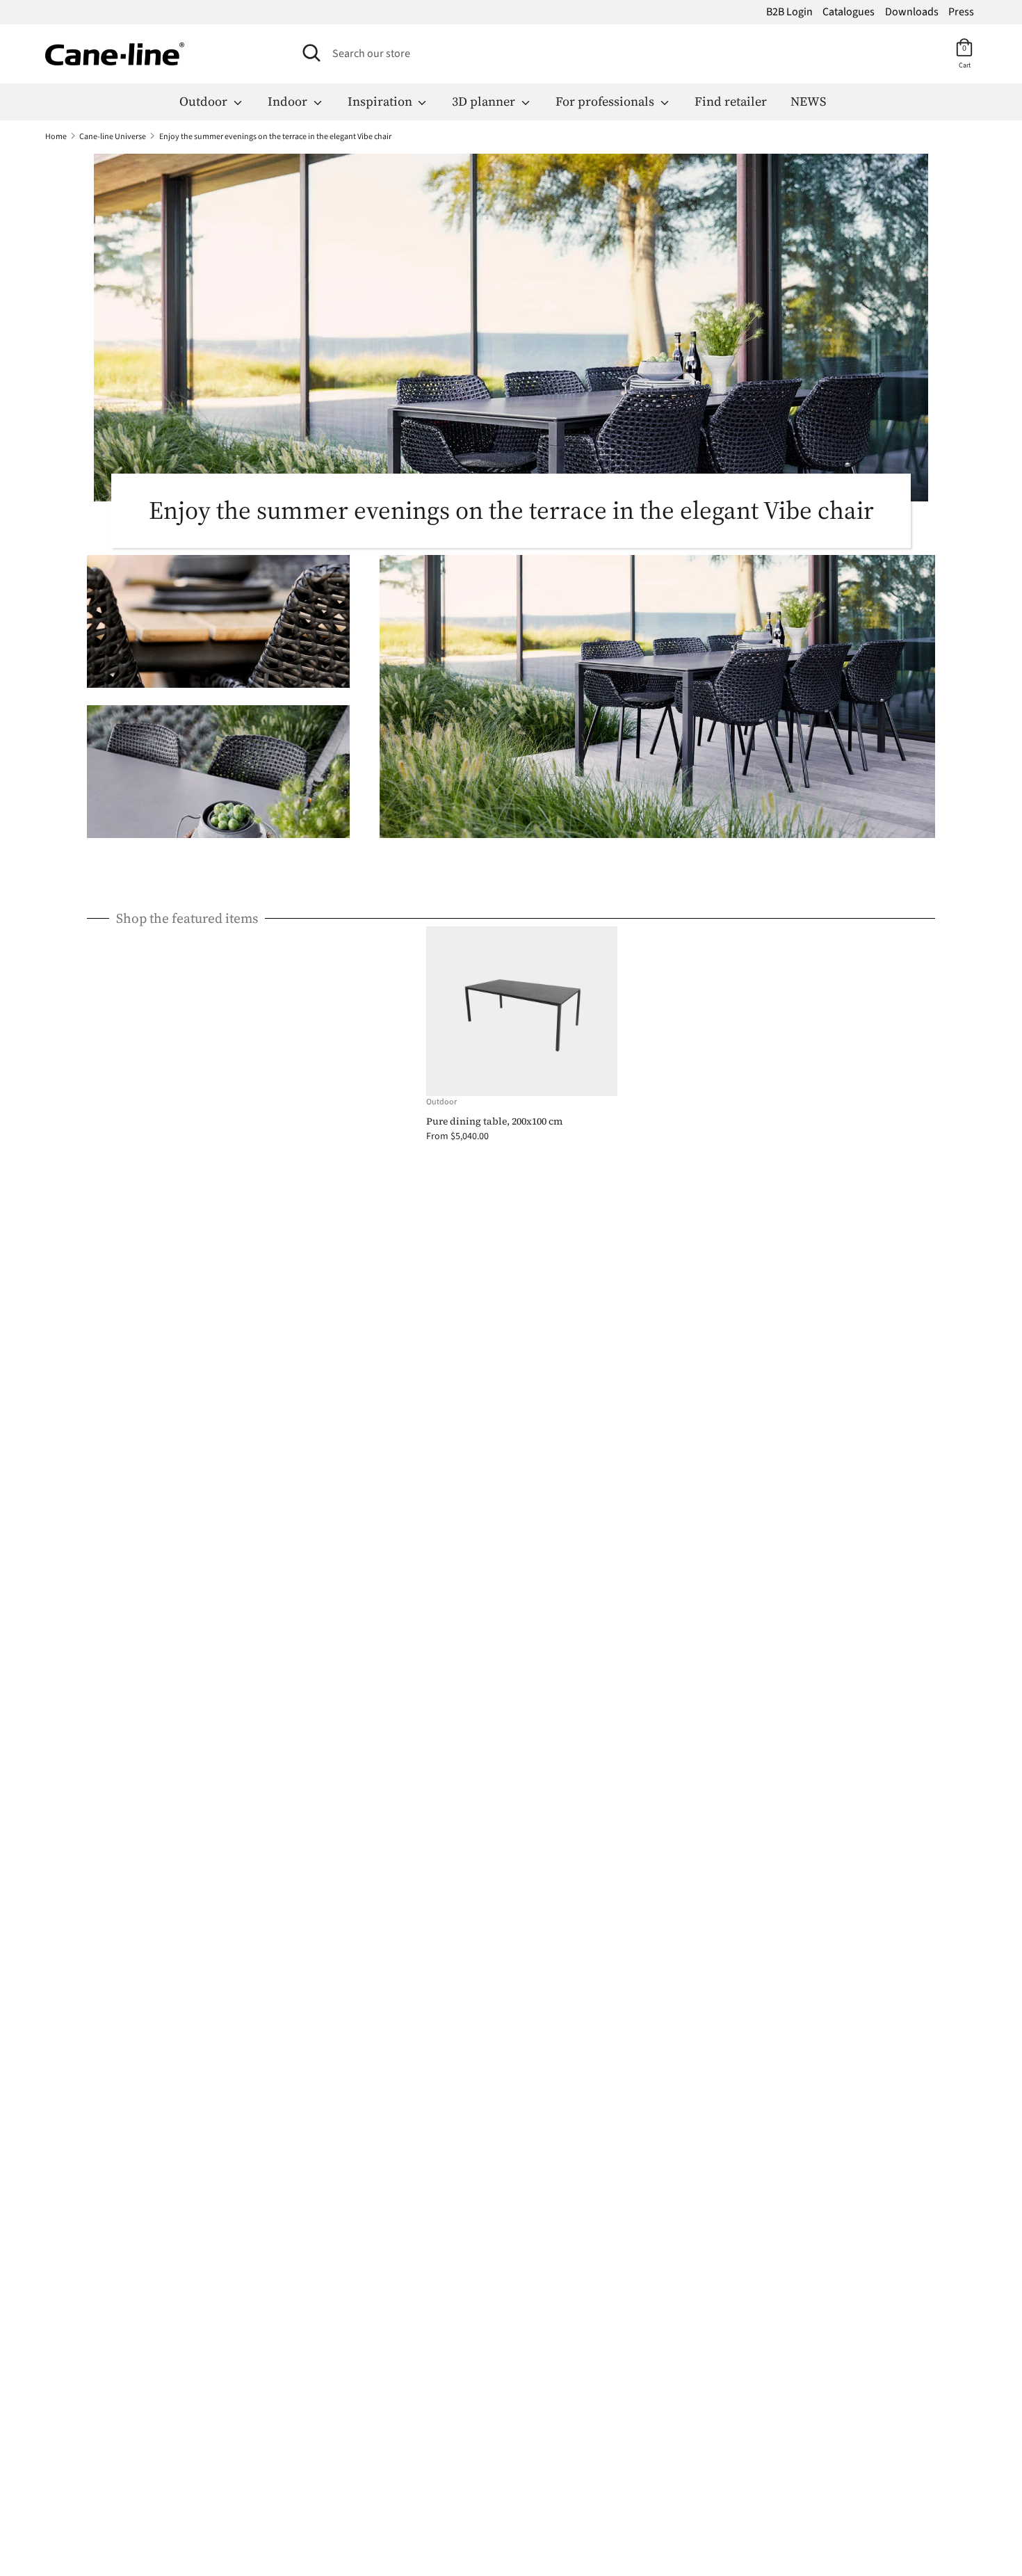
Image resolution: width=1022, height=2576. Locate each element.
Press (961, 12)
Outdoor (205, 101)
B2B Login (789, 12)
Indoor (289, 101)
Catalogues (849, 12)
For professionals (606, 101)
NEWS (808, 101)
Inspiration (381, 101)
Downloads (912, 12)
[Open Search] (311, 53)
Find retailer (731, 101)
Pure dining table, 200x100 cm (494, 1121)
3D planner (485, 101)
